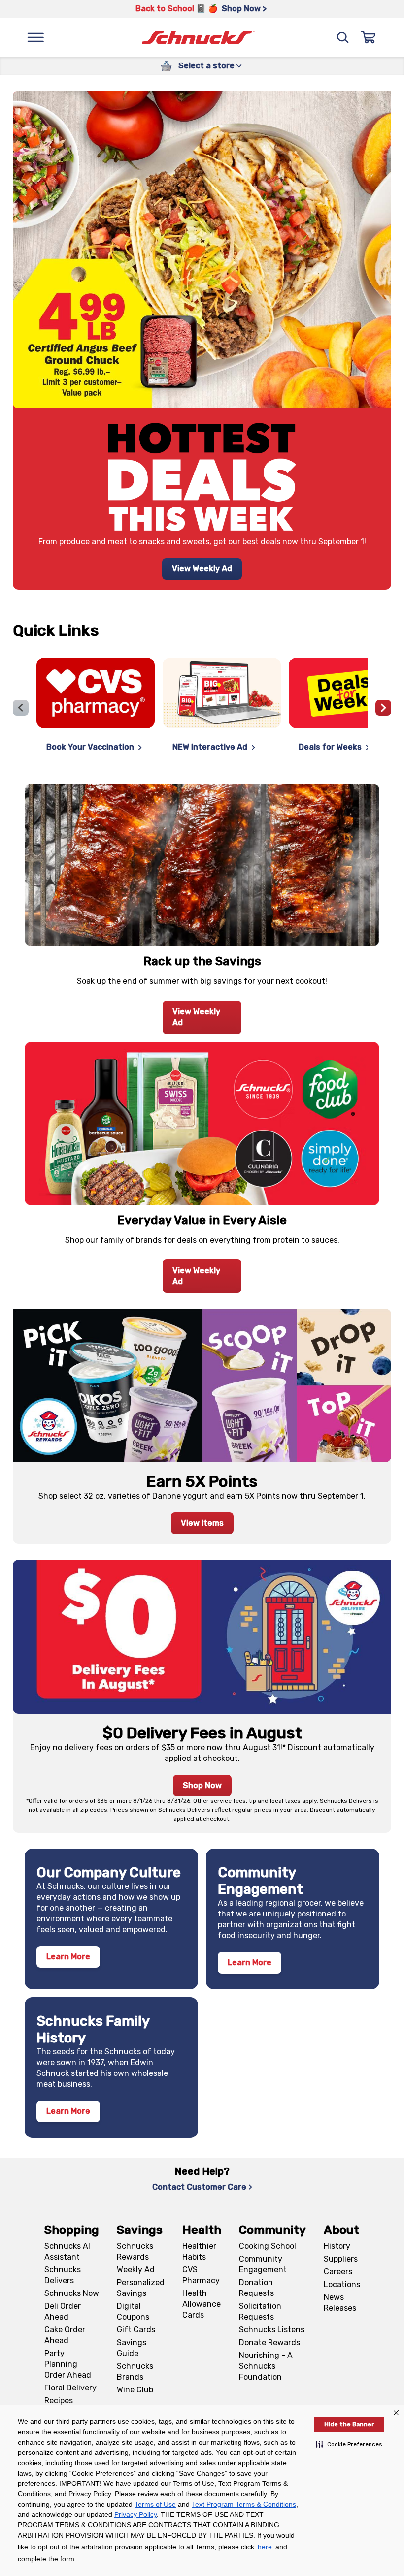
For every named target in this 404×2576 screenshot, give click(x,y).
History (337, 2246)
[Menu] (35, 37)
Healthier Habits (199, 2251)
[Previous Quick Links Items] (21, 708)
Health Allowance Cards (202, 2304)
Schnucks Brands (135, 2372)
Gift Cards (136, 2330)
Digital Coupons (133, 2311)
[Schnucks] (198, 38)
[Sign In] (369, 37)
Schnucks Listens (272, 2330)
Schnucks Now (72, 2293)
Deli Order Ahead (63, 2311)
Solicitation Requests (260, 2311)
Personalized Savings (141, 2288)
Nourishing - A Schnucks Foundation (266, 2366)
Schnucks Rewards (135, 2251)
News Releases (340, 2303)
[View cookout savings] (202, 865)
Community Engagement (263, 2264)
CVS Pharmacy (201, 2275)
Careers (338, 2272)
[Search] (343, 37)
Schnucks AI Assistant (67, 2251)
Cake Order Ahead (65, 2335)
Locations (342, 2284)
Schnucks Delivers (63, 2275)
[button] (349, 2444)
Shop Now (202, 1785)
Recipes (59, 2401)
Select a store (206, 66)
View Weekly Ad (202, 569)
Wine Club (135, 2390)
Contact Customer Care (199, 2187)
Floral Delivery (70, 2388)
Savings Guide (132, 2348)
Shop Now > (244, 9)
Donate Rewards (269, 2342)
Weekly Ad (136, 2270)
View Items (202, 1523)
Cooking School (268, 2246)
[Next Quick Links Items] (383, 708)
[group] (202, 708)
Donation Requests (256, 2288)
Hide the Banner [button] (349, 2424)
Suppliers (341, 2259)
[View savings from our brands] (202, 1123)
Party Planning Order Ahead (68, 2364)
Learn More (68, 1957)
